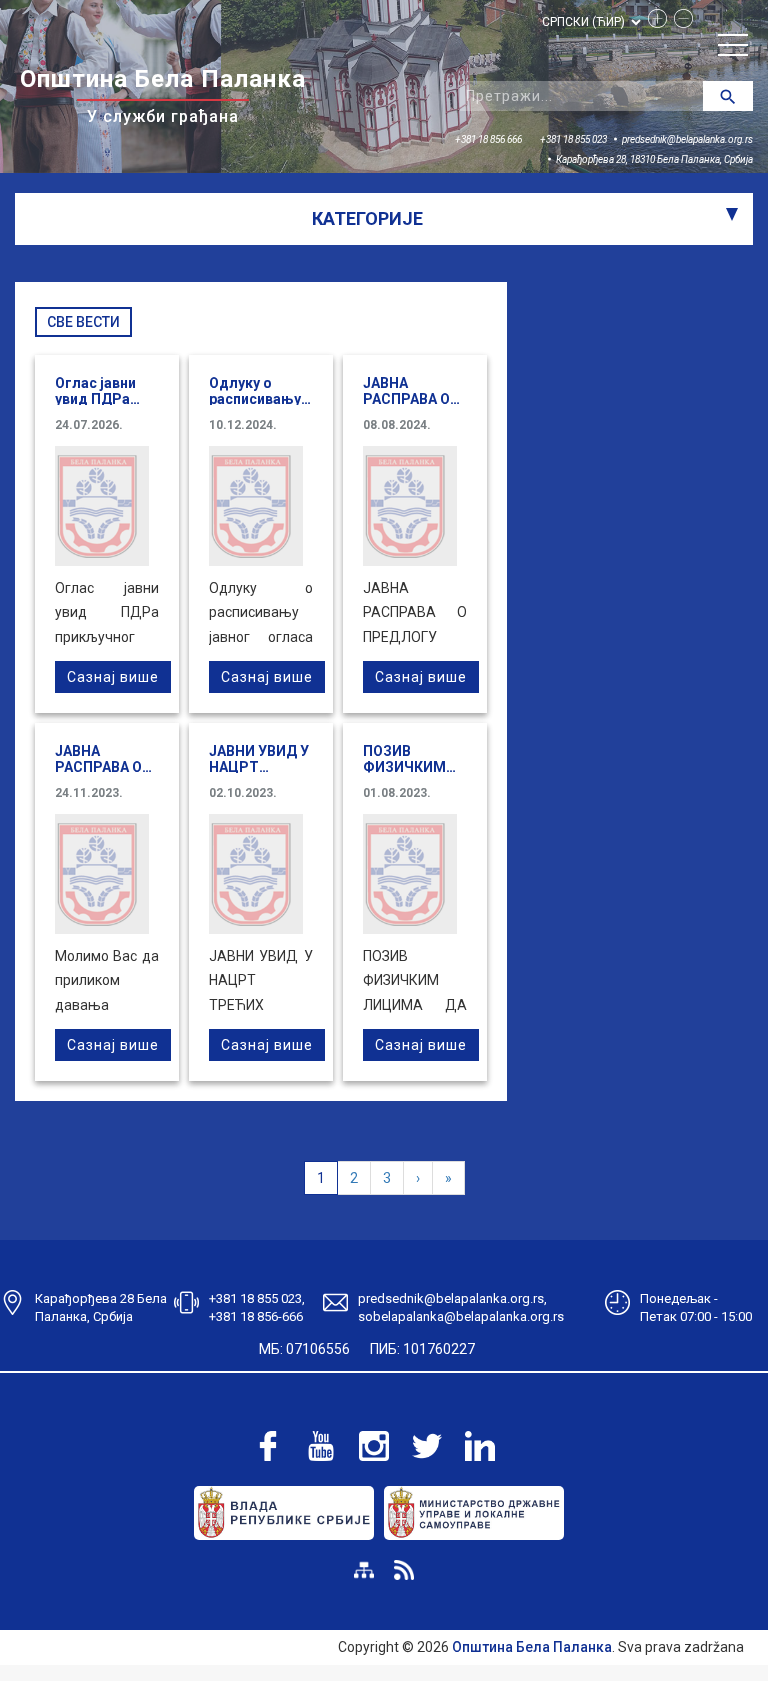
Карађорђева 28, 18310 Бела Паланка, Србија (654, 159)
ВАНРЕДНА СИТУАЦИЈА (111, 447)
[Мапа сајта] (364, 1570)
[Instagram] (374, 1446)
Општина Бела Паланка (532, 1647)
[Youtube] (321, 1446)
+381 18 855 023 (573, 139)
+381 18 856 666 (488, 139)
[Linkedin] (480, 1446)
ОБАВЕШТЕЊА (79, 337)
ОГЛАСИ (57, 392)
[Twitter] (427, 1446)
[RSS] (404, 1570)
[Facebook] (268, 1446)
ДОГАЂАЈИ (68, 282)
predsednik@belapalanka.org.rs (687, 139)
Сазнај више (113, 677)
